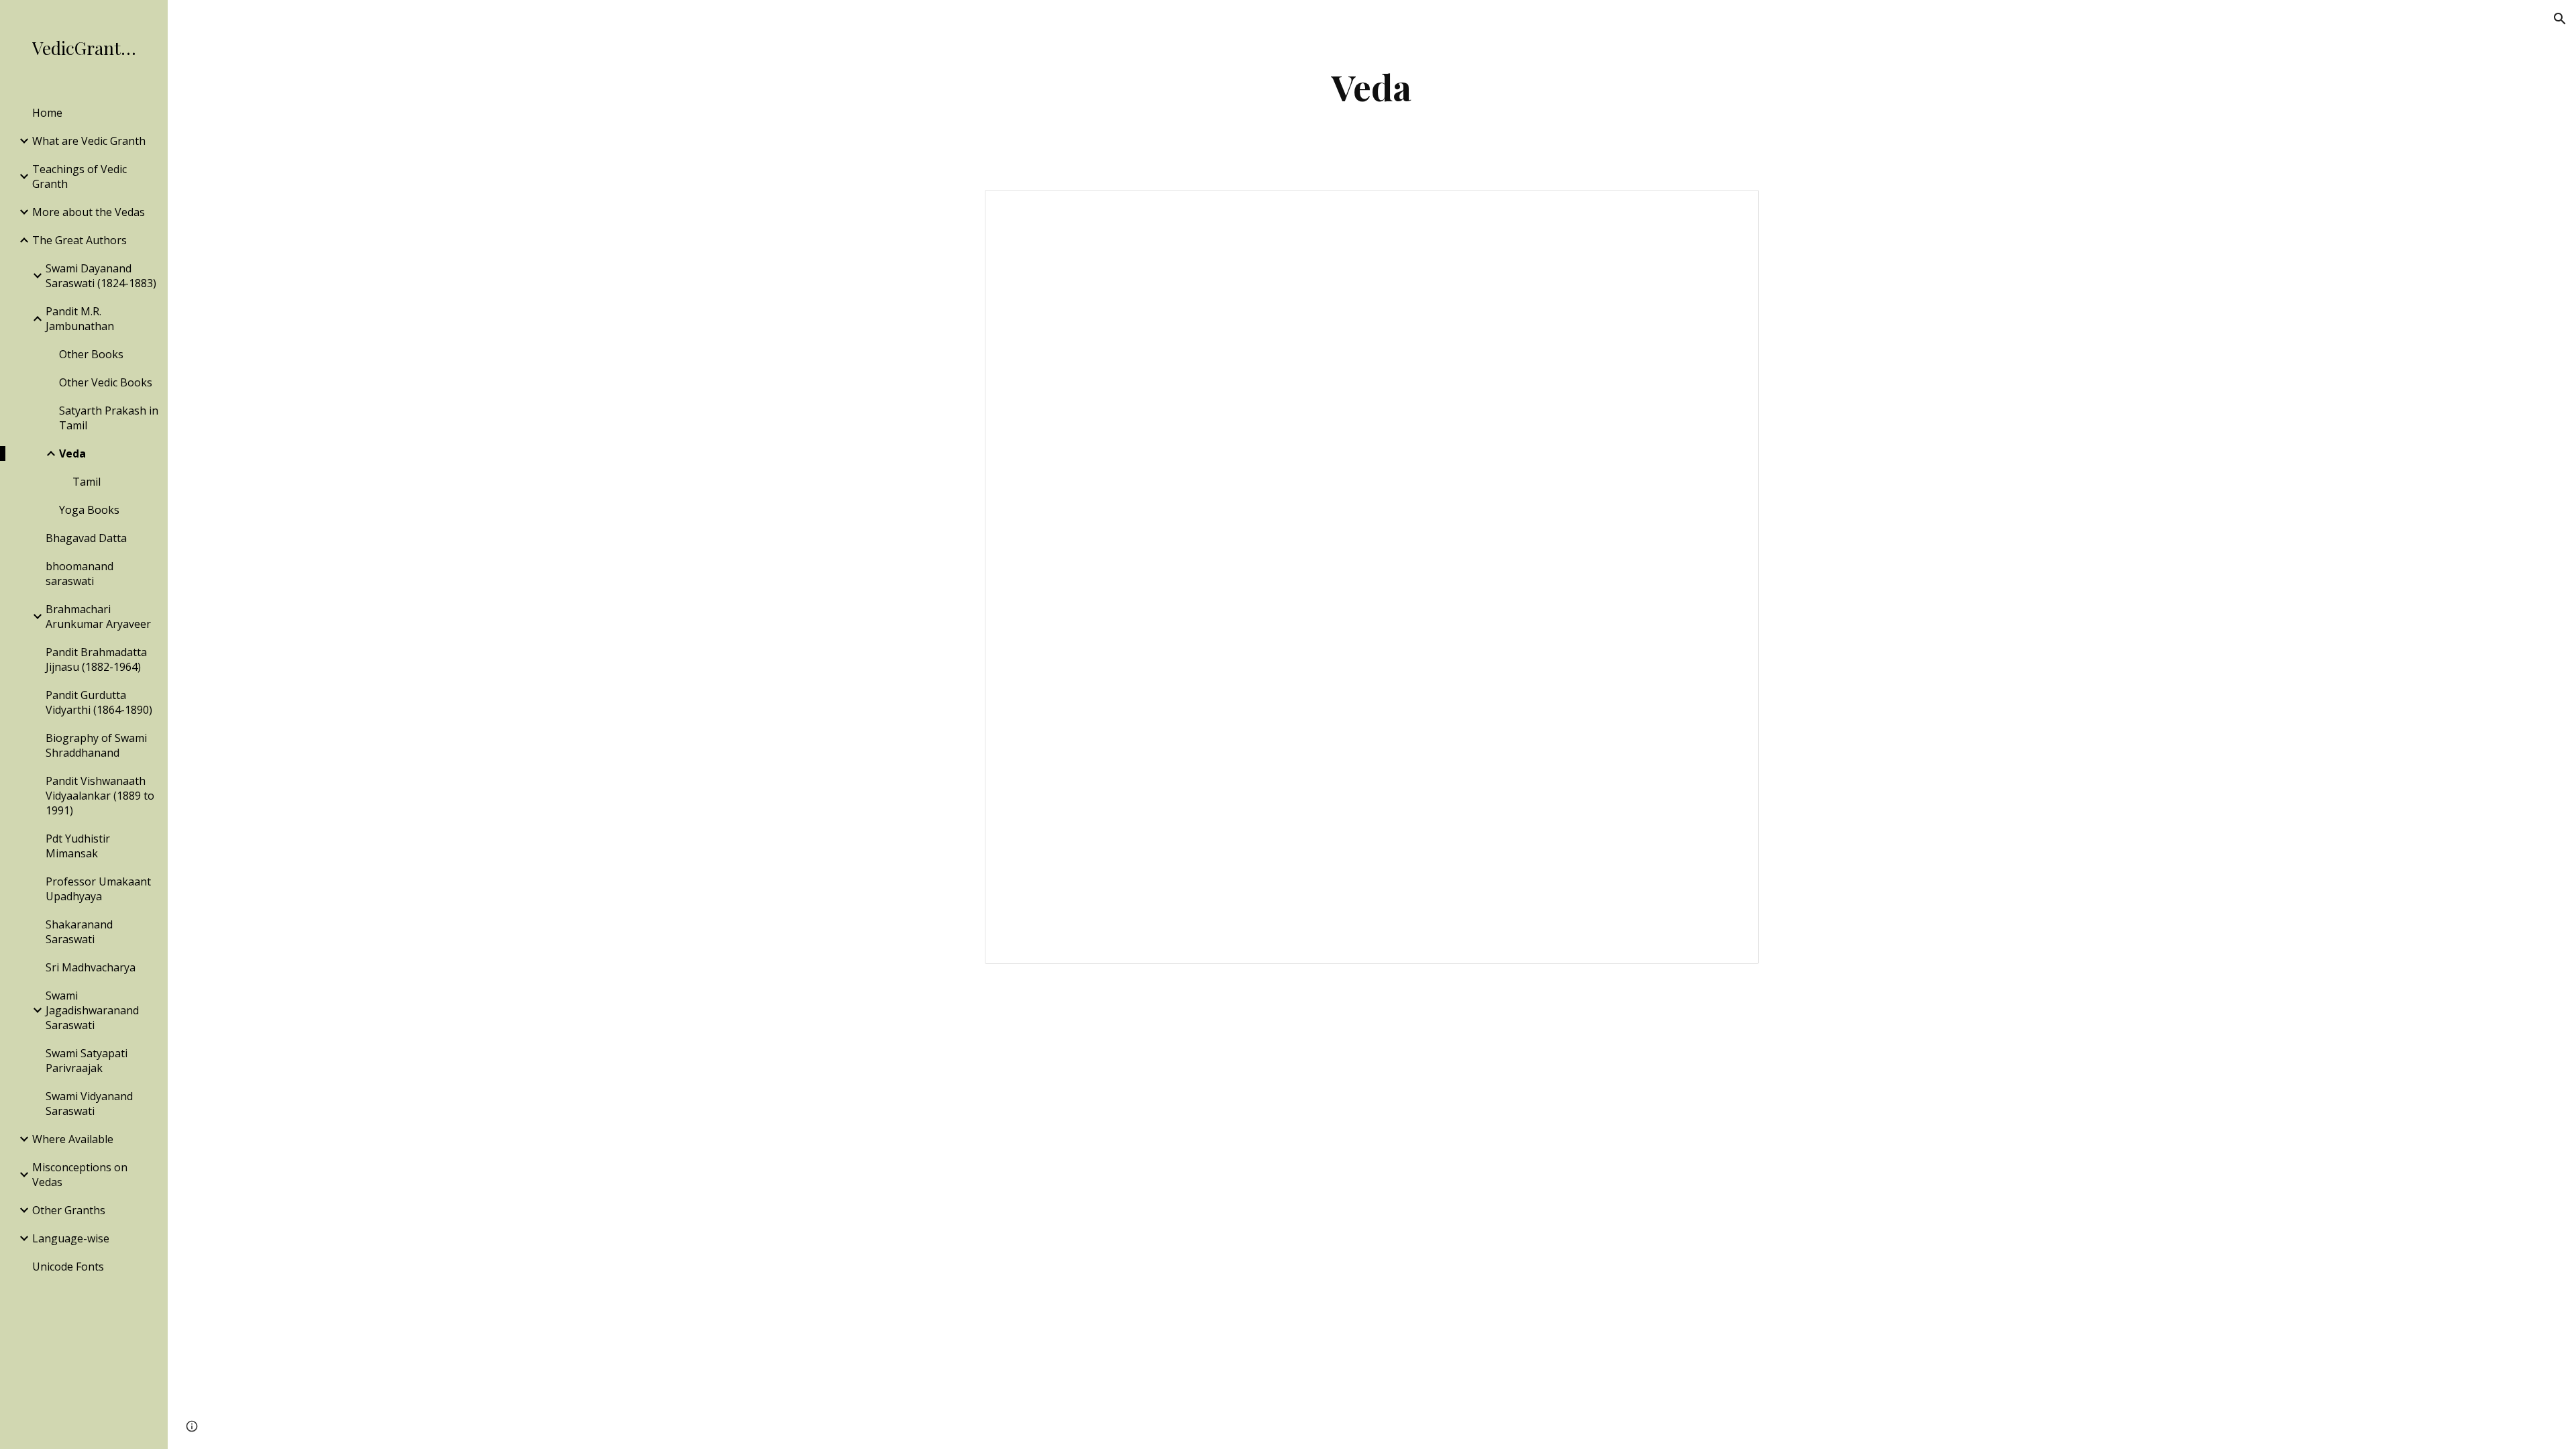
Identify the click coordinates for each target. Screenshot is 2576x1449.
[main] (1372, 87)
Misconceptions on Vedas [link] (80, 1175)
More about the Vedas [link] (89, 212)
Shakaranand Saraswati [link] (79, 932)
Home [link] (47, 113)
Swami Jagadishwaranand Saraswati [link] (92, 1010)
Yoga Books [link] (89, 510)
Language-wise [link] (71, 1238)
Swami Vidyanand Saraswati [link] (89, 1104)
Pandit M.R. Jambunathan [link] (80, 319)
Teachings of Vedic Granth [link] (79, 176)
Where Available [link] (73, 1139)
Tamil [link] (87, 482)
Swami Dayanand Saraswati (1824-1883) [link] (101, 276)
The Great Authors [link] (79, 240)
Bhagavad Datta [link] (86, 538)
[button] (2560, 19)
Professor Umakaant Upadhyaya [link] (98, 889)
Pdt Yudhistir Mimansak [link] (78, 846)
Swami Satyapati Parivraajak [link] (87, 1061)
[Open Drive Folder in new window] (1733, 207)
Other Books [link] (91, 354)
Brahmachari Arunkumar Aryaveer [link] (98, 616)
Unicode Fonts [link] (68, 1267)
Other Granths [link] (69, 1210)
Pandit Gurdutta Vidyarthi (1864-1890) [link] (99, 702)
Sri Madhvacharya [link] (91, 967)
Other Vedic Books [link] (106, 382)
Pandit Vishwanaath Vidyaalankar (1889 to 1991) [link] (100, 796)
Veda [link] (72, 453)
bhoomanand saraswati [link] (79, 574)
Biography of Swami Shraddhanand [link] (96, 745)
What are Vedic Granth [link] (89, 141)
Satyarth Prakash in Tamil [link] (109, 418)
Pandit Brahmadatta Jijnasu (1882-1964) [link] (96, 659)
